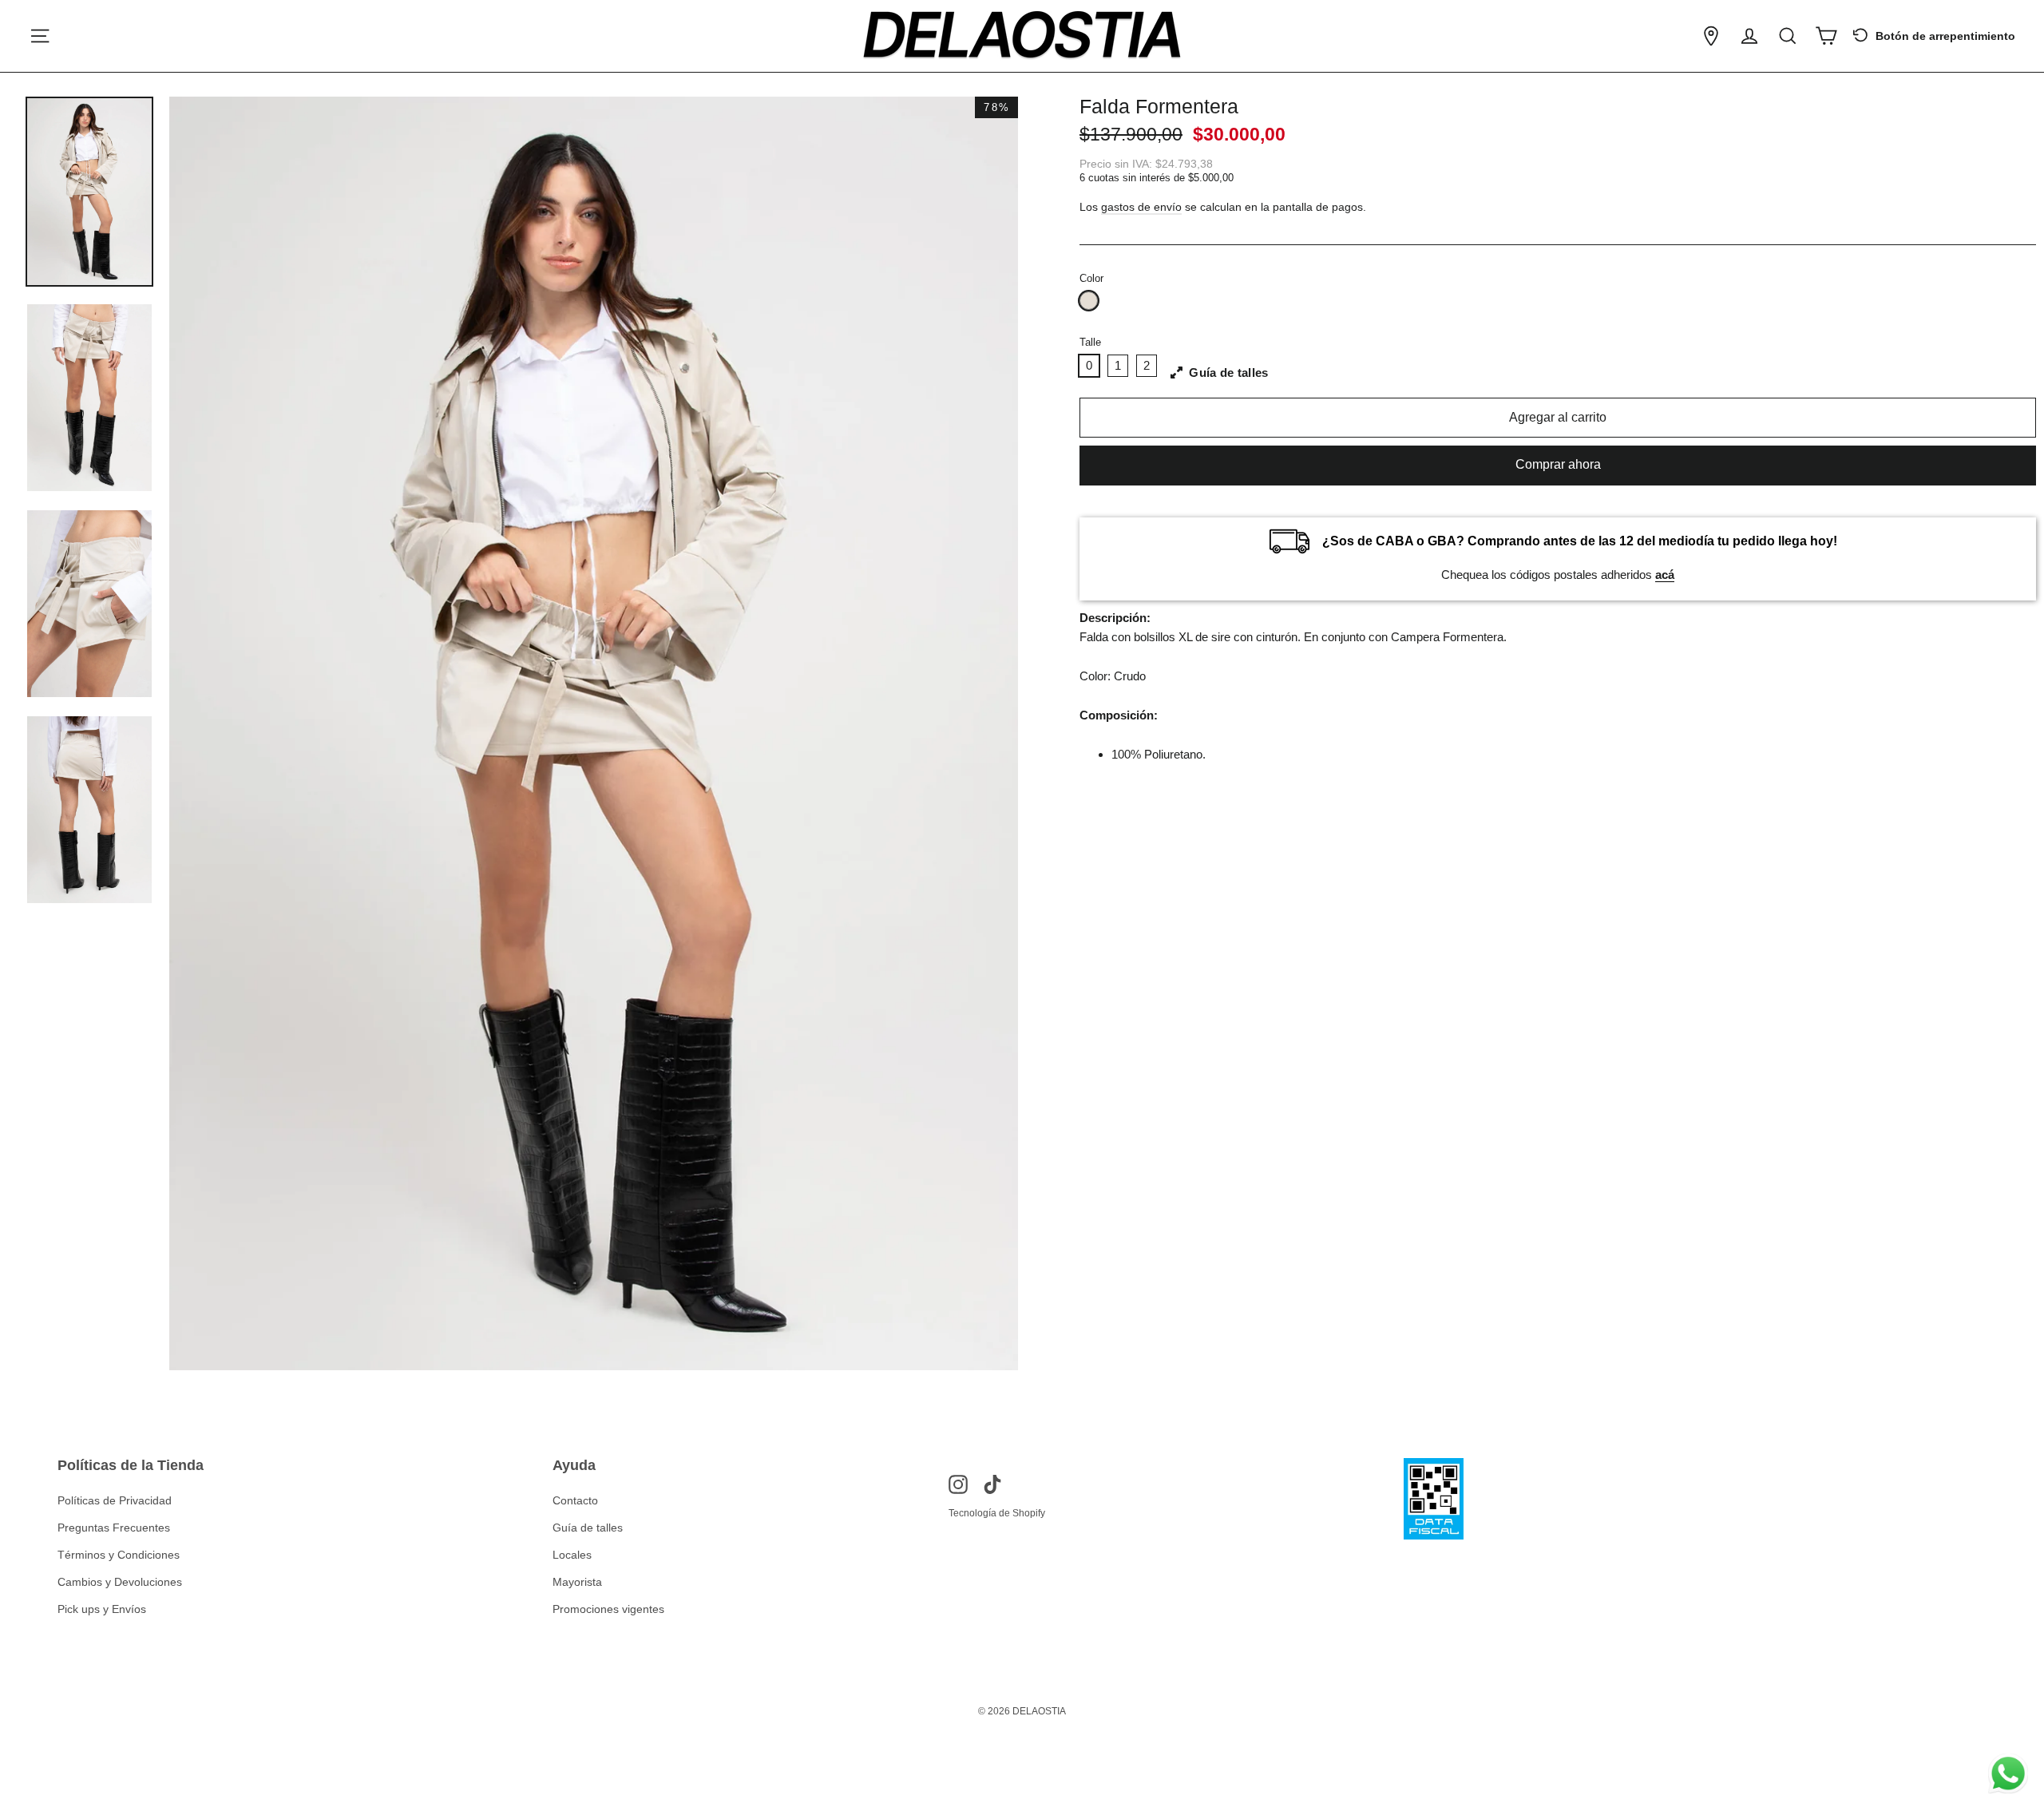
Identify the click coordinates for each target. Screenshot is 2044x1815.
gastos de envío (1141, 207)
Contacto (575, 1500)
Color (1091, 278)
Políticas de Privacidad (115, 1500)
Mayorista (577, 1582)
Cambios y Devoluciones (120, 1582)
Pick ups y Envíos (102, 1609)
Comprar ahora (1558, 464)
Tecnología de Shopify (997, 1513)
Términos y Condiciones (119, 1555)
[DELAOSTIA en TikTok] (992, 1484)
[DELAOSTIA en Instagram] (958, 1484)
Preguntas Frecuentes (114, 1528)
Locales (572, 1555)
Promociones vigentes (608, 1609)
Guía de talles (588, 1528)
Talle (1090, 342)
